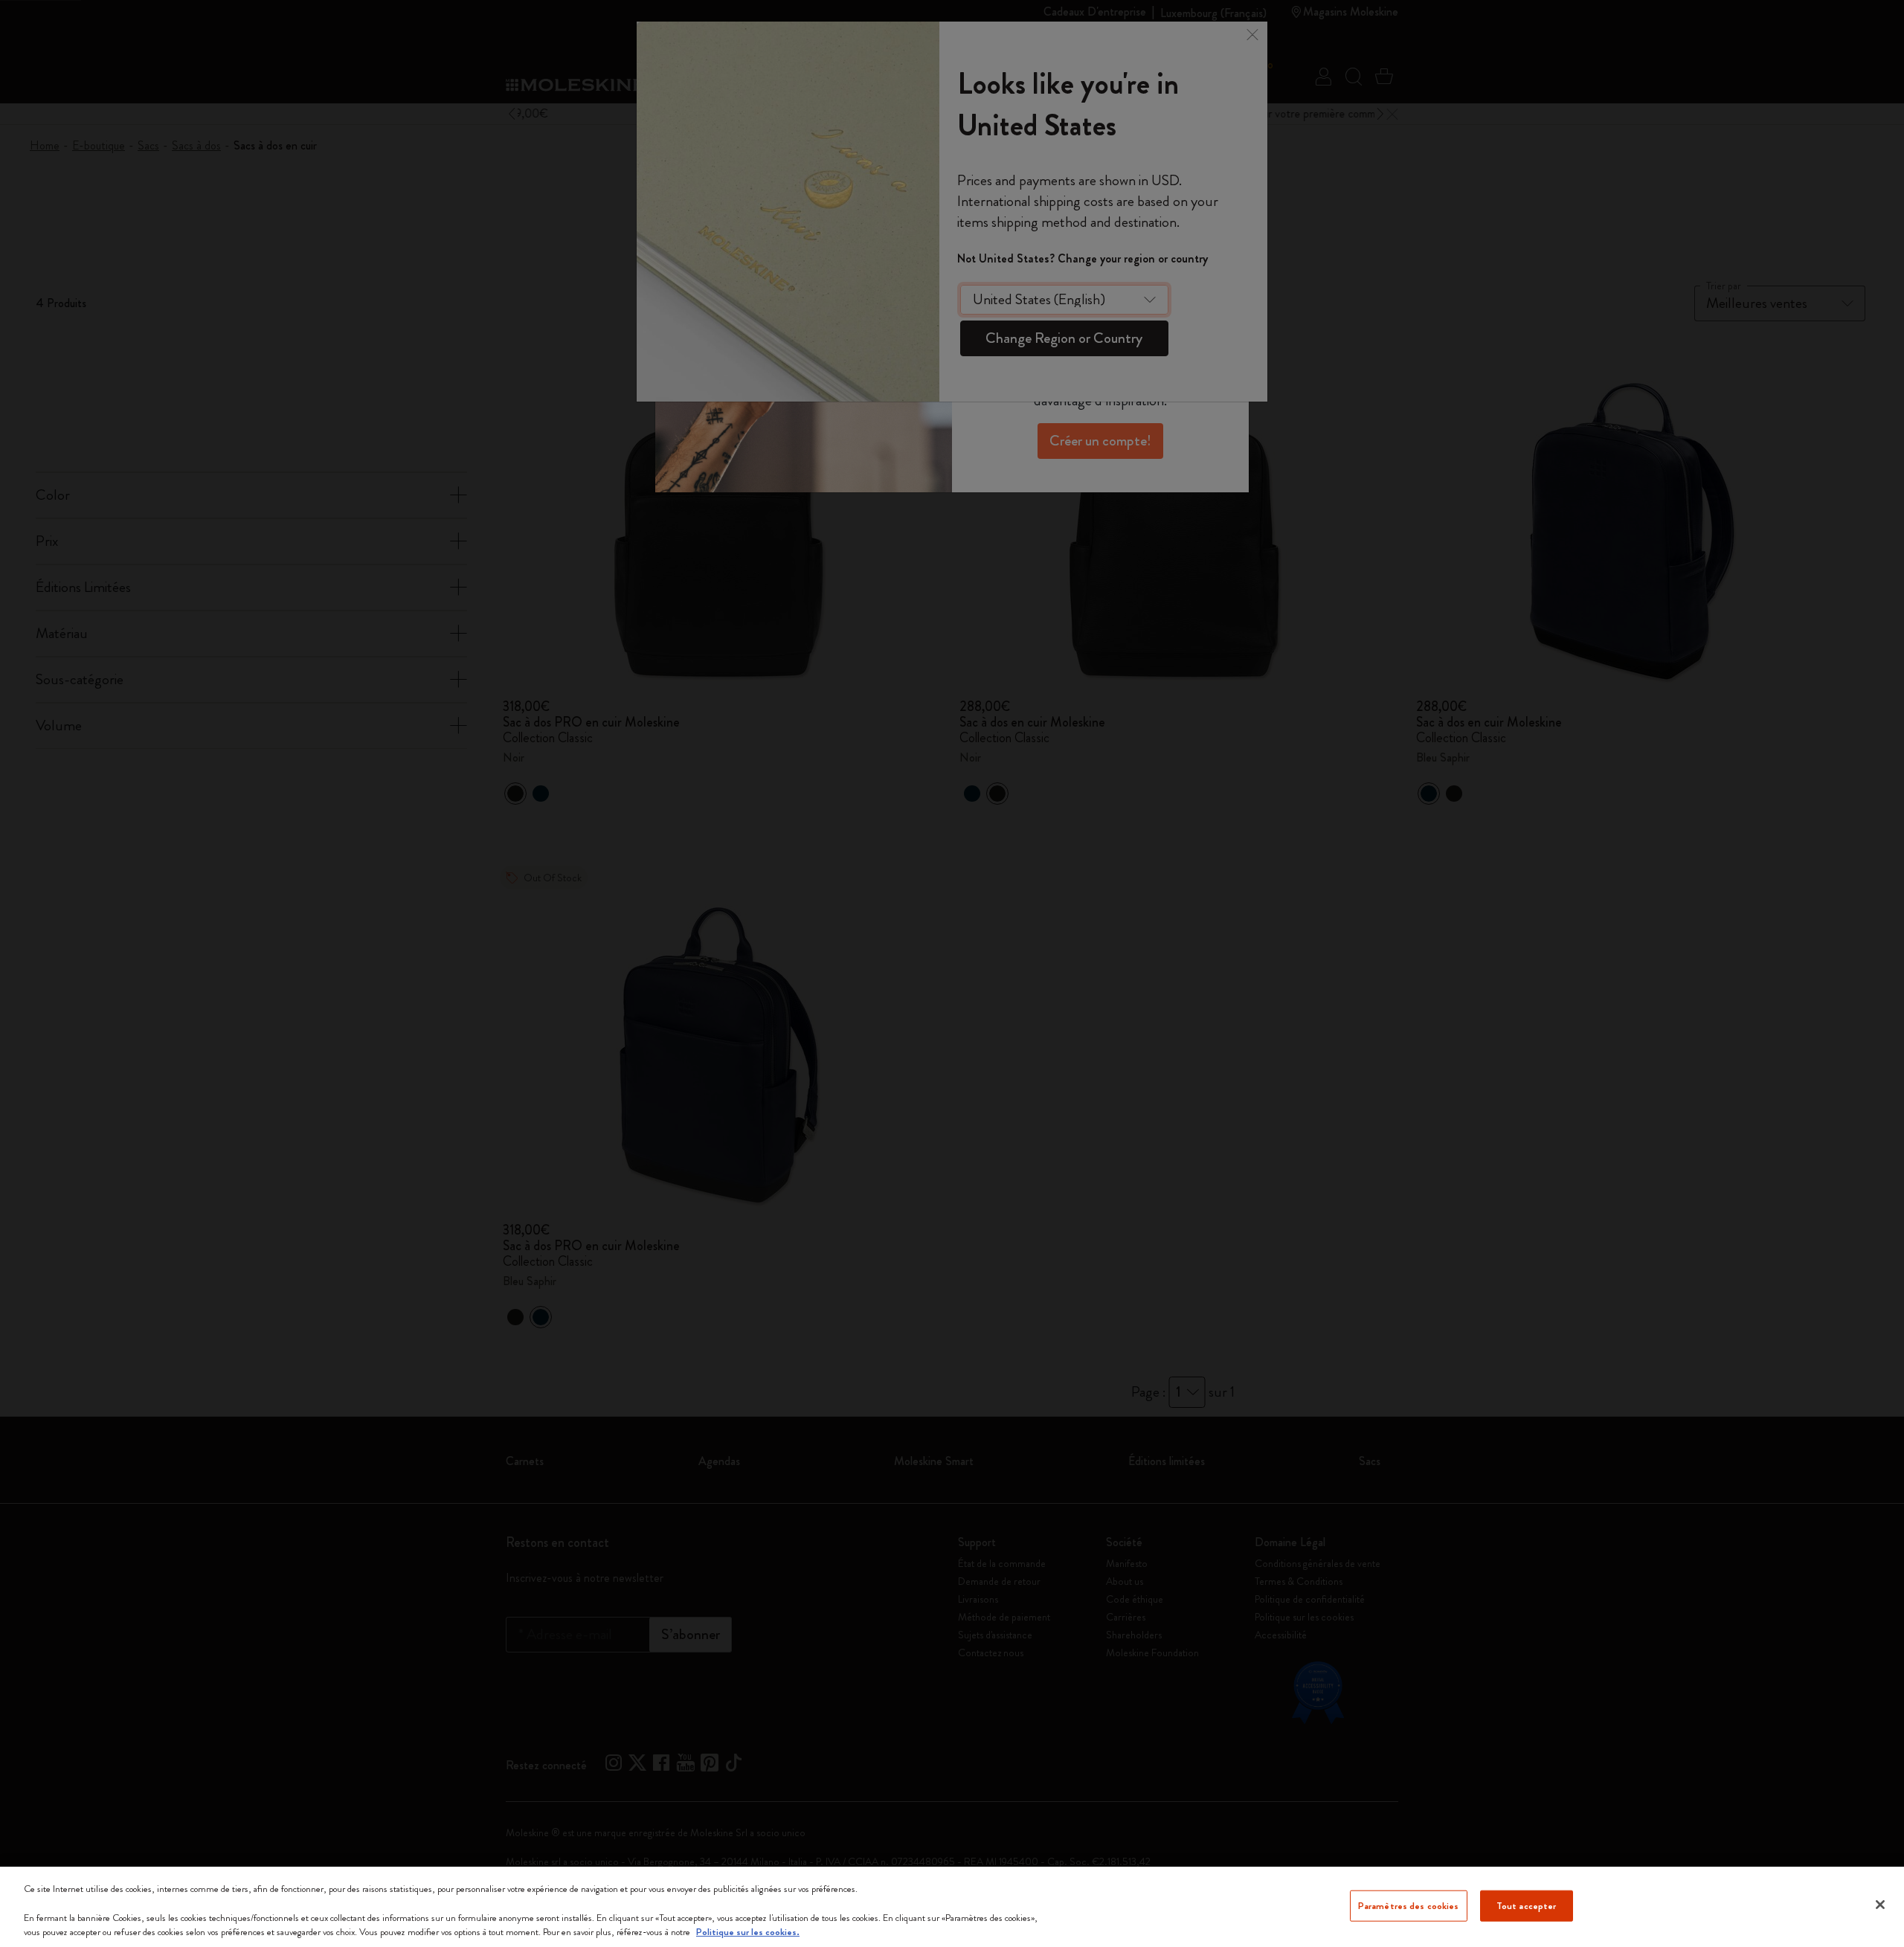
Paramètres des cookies (1409, 1906)
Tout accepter (1527, 1906)
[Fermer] (1880, 1905)
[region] (952, 1907)
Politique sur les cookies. (748, 1932)
